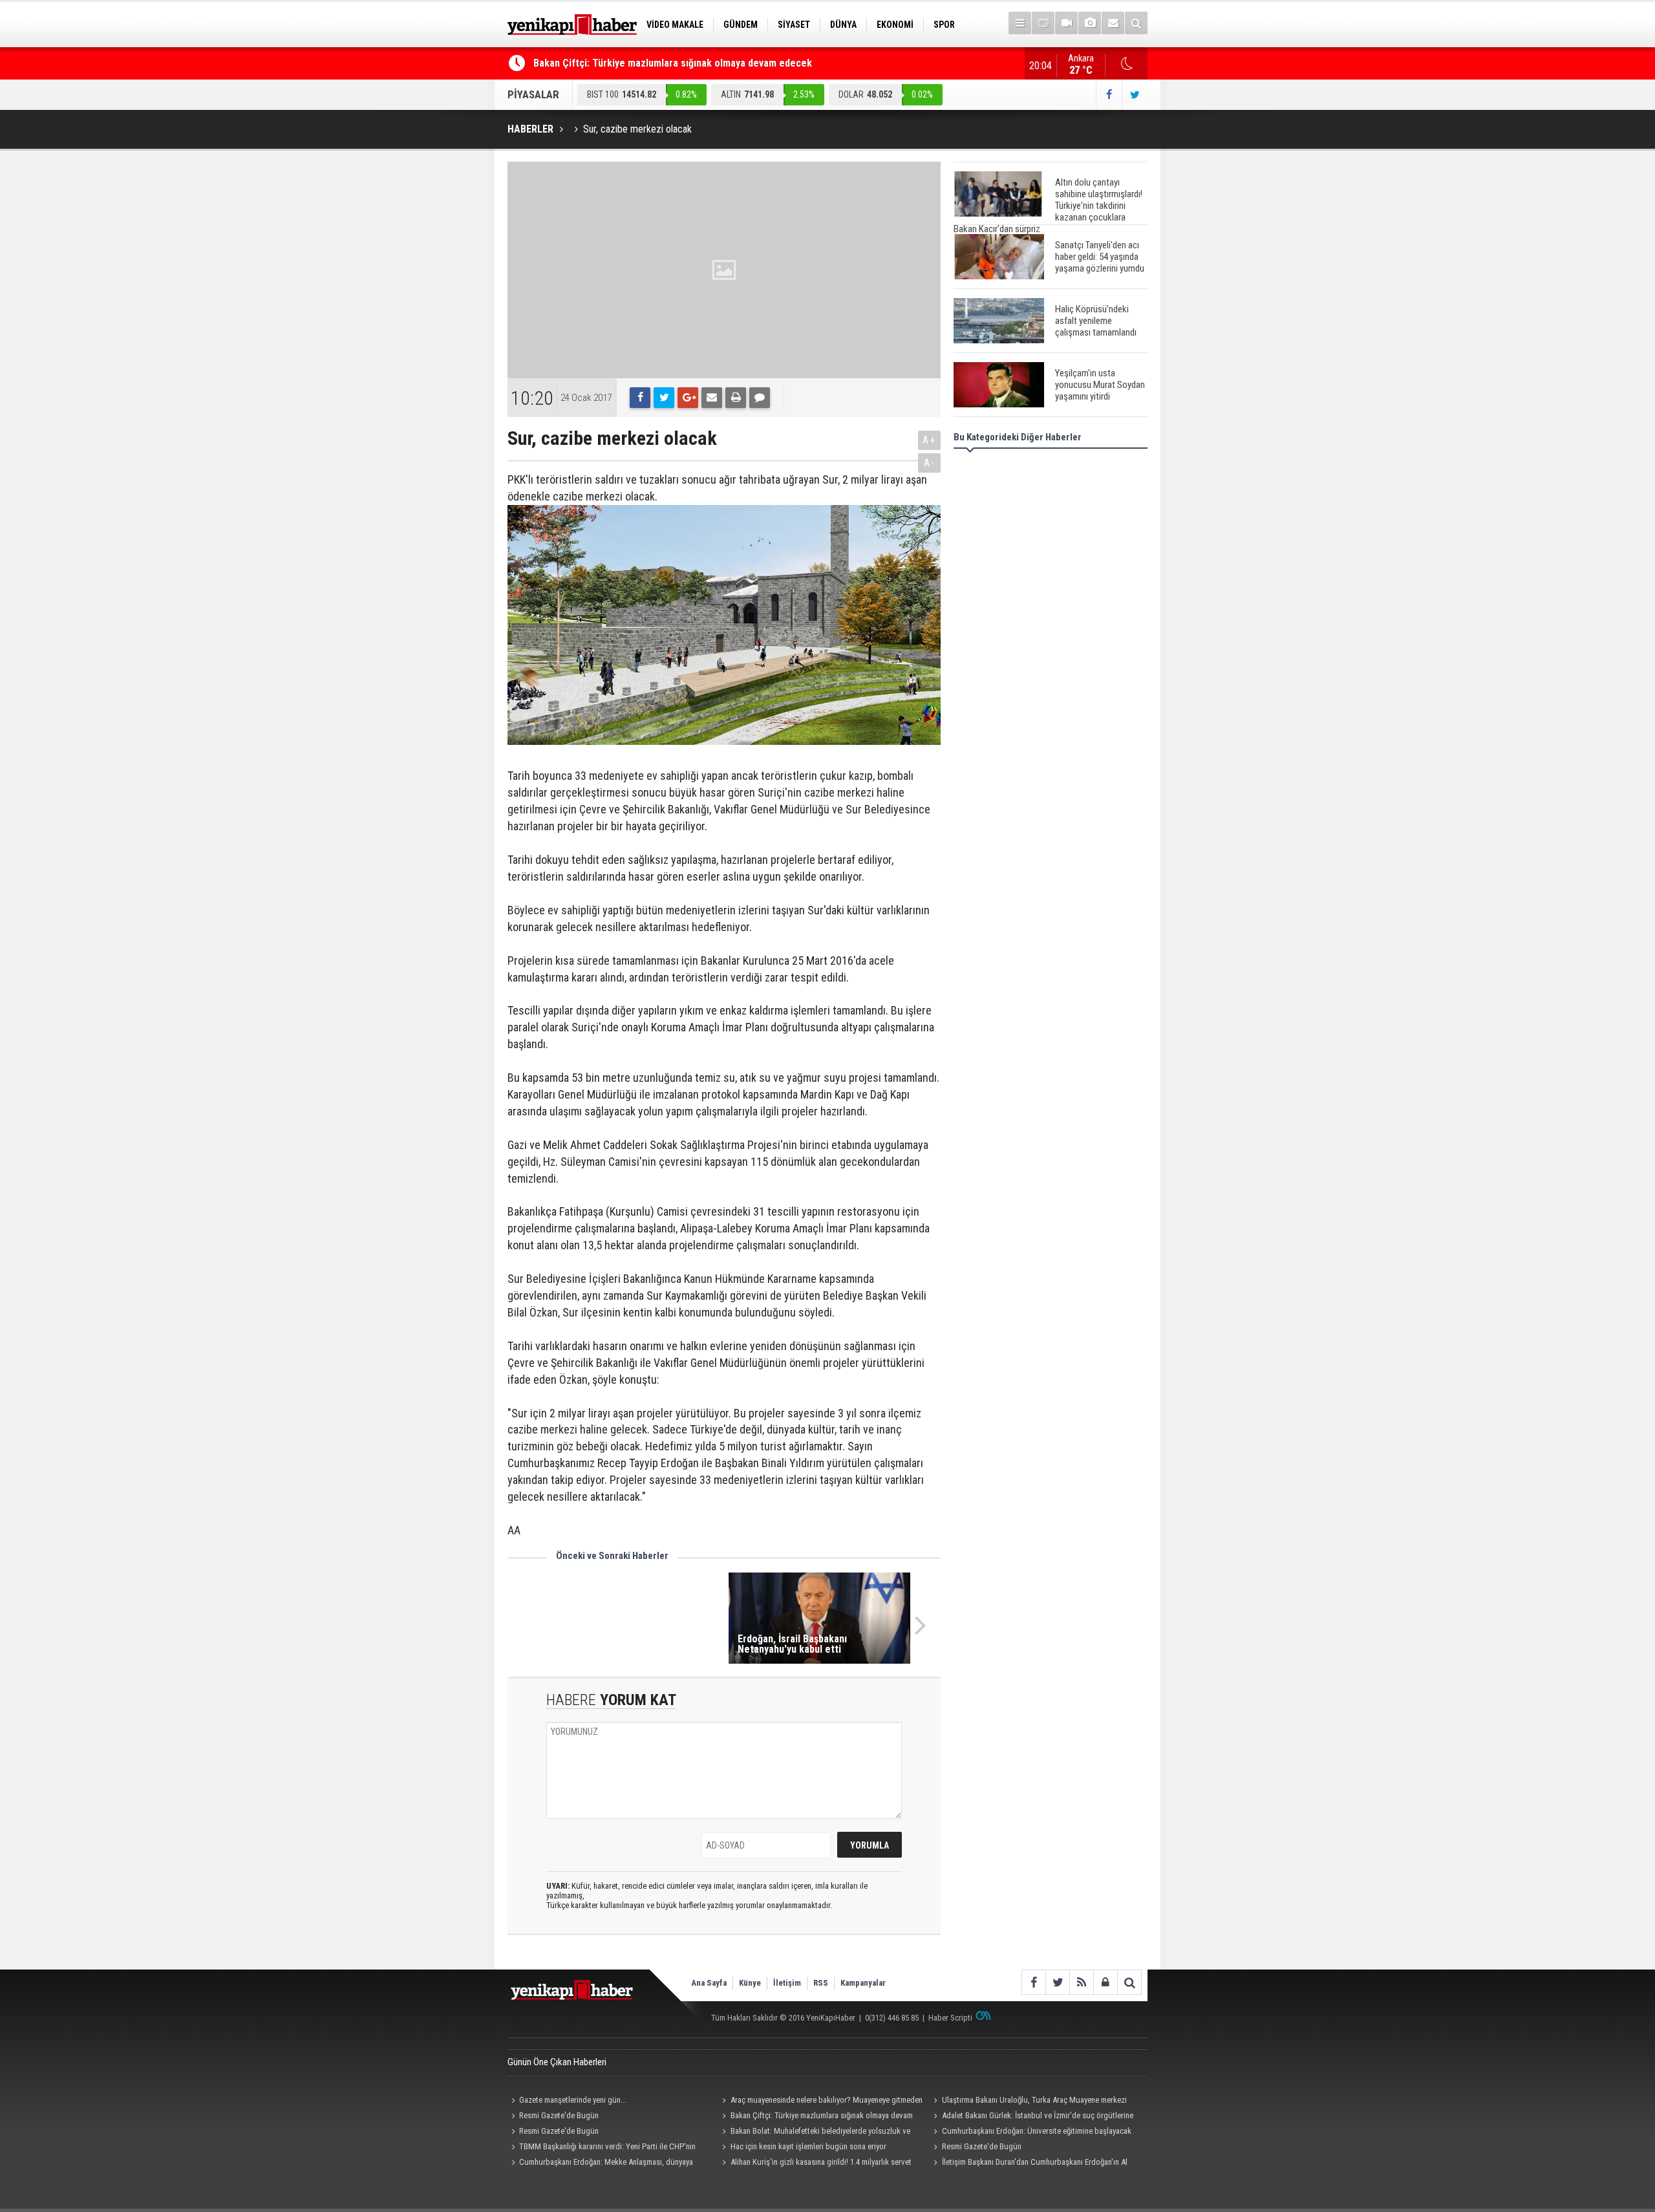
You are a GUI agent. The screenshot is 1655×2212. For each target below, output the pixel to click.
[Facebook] (640, 398)
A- (930, 463)
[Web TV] (1066, 23)
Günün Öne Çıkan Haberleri (557, 2062)
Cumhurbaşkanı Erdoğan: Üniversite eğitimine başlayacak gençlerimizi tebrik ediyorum (1030, 2132)
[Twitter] (664, 398)
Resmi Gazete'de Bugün (559, 2115)
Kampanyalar (863, 1983)
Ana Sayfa (709, 1983)
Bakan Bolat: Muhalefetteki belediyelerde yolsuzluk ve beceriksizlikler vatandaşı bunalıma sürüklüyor (815, 2132)
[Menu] (1020, 23)
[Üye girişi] (1105, 1982)
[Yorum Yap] (760, 398)
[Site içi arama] (1136, 23)
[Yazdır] (736, 398)
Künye (750, 1983)
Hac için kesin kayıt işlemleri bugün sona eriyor (808, 2146)
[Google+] (688, 398)
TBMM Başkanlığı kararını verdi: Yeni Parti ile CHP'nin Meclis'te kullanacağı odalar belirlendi (602, 2148)
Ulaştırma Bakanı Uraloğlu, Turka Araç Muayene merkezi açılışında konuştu (1028, 2101)
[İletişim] (1113, 23)
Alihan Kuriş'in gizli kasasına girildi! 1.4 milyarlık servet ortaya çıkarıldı (815, 2164)
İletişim (787, 1983)
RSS (821, 1983)
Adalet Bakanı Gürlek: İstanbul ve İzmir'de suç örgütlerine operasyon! (1031, 2117)
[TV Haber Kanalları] (1043, 23)
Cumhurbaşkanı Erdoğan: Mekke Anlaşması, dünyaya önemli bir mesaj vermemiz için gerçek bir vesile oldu (600, 2164)
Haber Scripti (950, 2018)
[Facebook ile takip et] (1109, 95)
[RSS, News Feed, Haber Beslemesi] (1081, 1982)
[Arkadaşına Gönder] (712, 398)
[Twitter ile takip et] (1135, 95)
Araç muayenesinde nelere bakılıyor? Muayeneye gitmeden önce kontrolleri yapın (821, 2101)
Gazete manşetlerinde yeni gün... (573, 2100)
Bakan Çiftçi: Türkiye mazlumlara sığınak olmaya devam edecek (673, 63)
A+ (929, 440)
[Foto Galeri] (1090, 23)
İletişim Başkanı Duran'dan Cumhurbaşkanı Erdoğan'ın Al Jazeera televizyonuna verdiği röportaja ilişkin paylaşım (1028, 2164)
